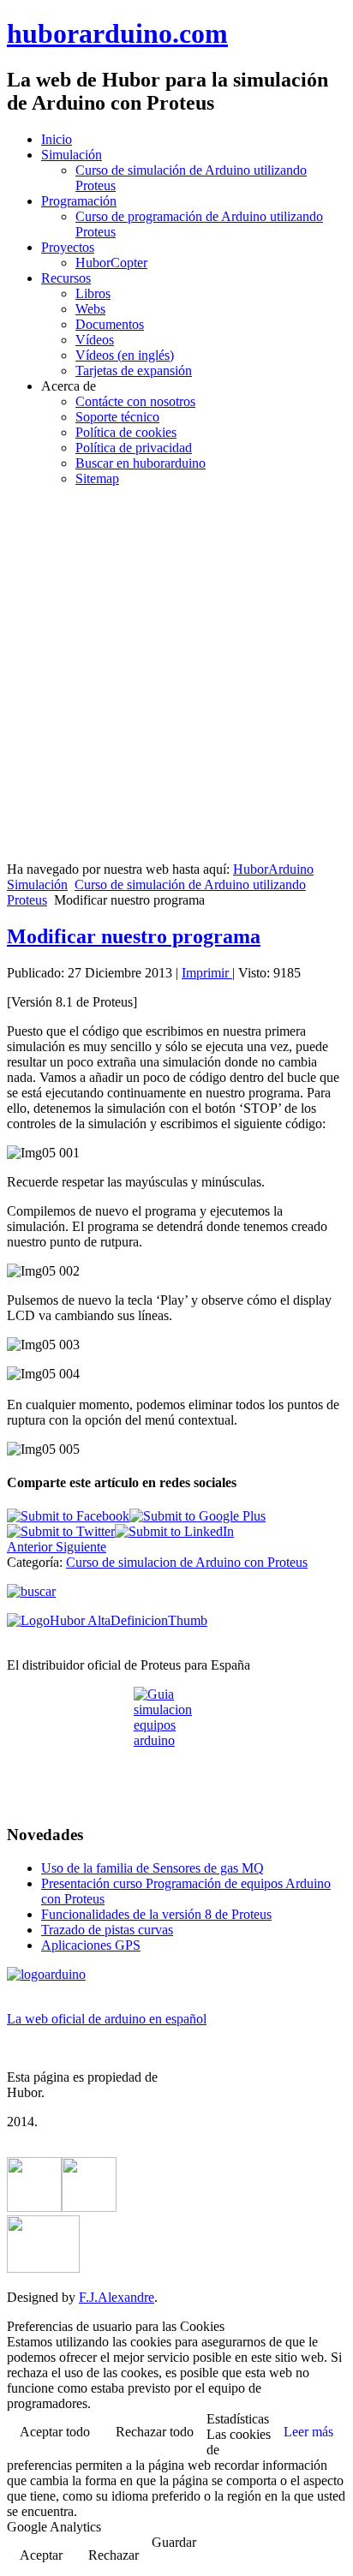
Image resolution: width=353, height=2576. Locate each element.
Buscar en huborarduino (141, 463)
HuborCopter (111, 263)
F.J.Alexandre (117, 2297)
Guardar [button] (174, 2542)
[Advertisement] (176, 677)
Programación (79, 201)
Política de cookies (126, 432)
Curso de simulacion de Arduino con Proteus (187, 1562)
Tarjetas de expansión (134, 371)
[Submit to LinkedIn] (174, 1531)
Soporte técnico (117, 417)
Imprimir (207, 973)
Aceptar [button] (41, 2555)
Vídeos (95, 340)
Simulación (72, 155)
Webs (90, 309)
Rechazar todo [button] (155, 2432)
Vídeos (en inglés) (125, 355)
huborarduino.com (117, 33)
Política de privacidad (134, 448)
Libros (93, 293)
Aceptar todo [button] (55, 2432)
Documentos (110, 324)
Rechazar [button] (114, 2555)
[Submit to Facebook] (68, 1516)
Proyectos (68, 247)
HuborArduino (273, 869)
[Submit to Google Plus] (197, 1516)
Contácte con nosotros (135, 401)
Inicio (57, 139)
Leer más (308, 2432)
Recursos (66, 278)
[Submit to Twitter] (61, 1531)
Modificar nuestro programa (134, 936)
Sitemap (97, 478)
